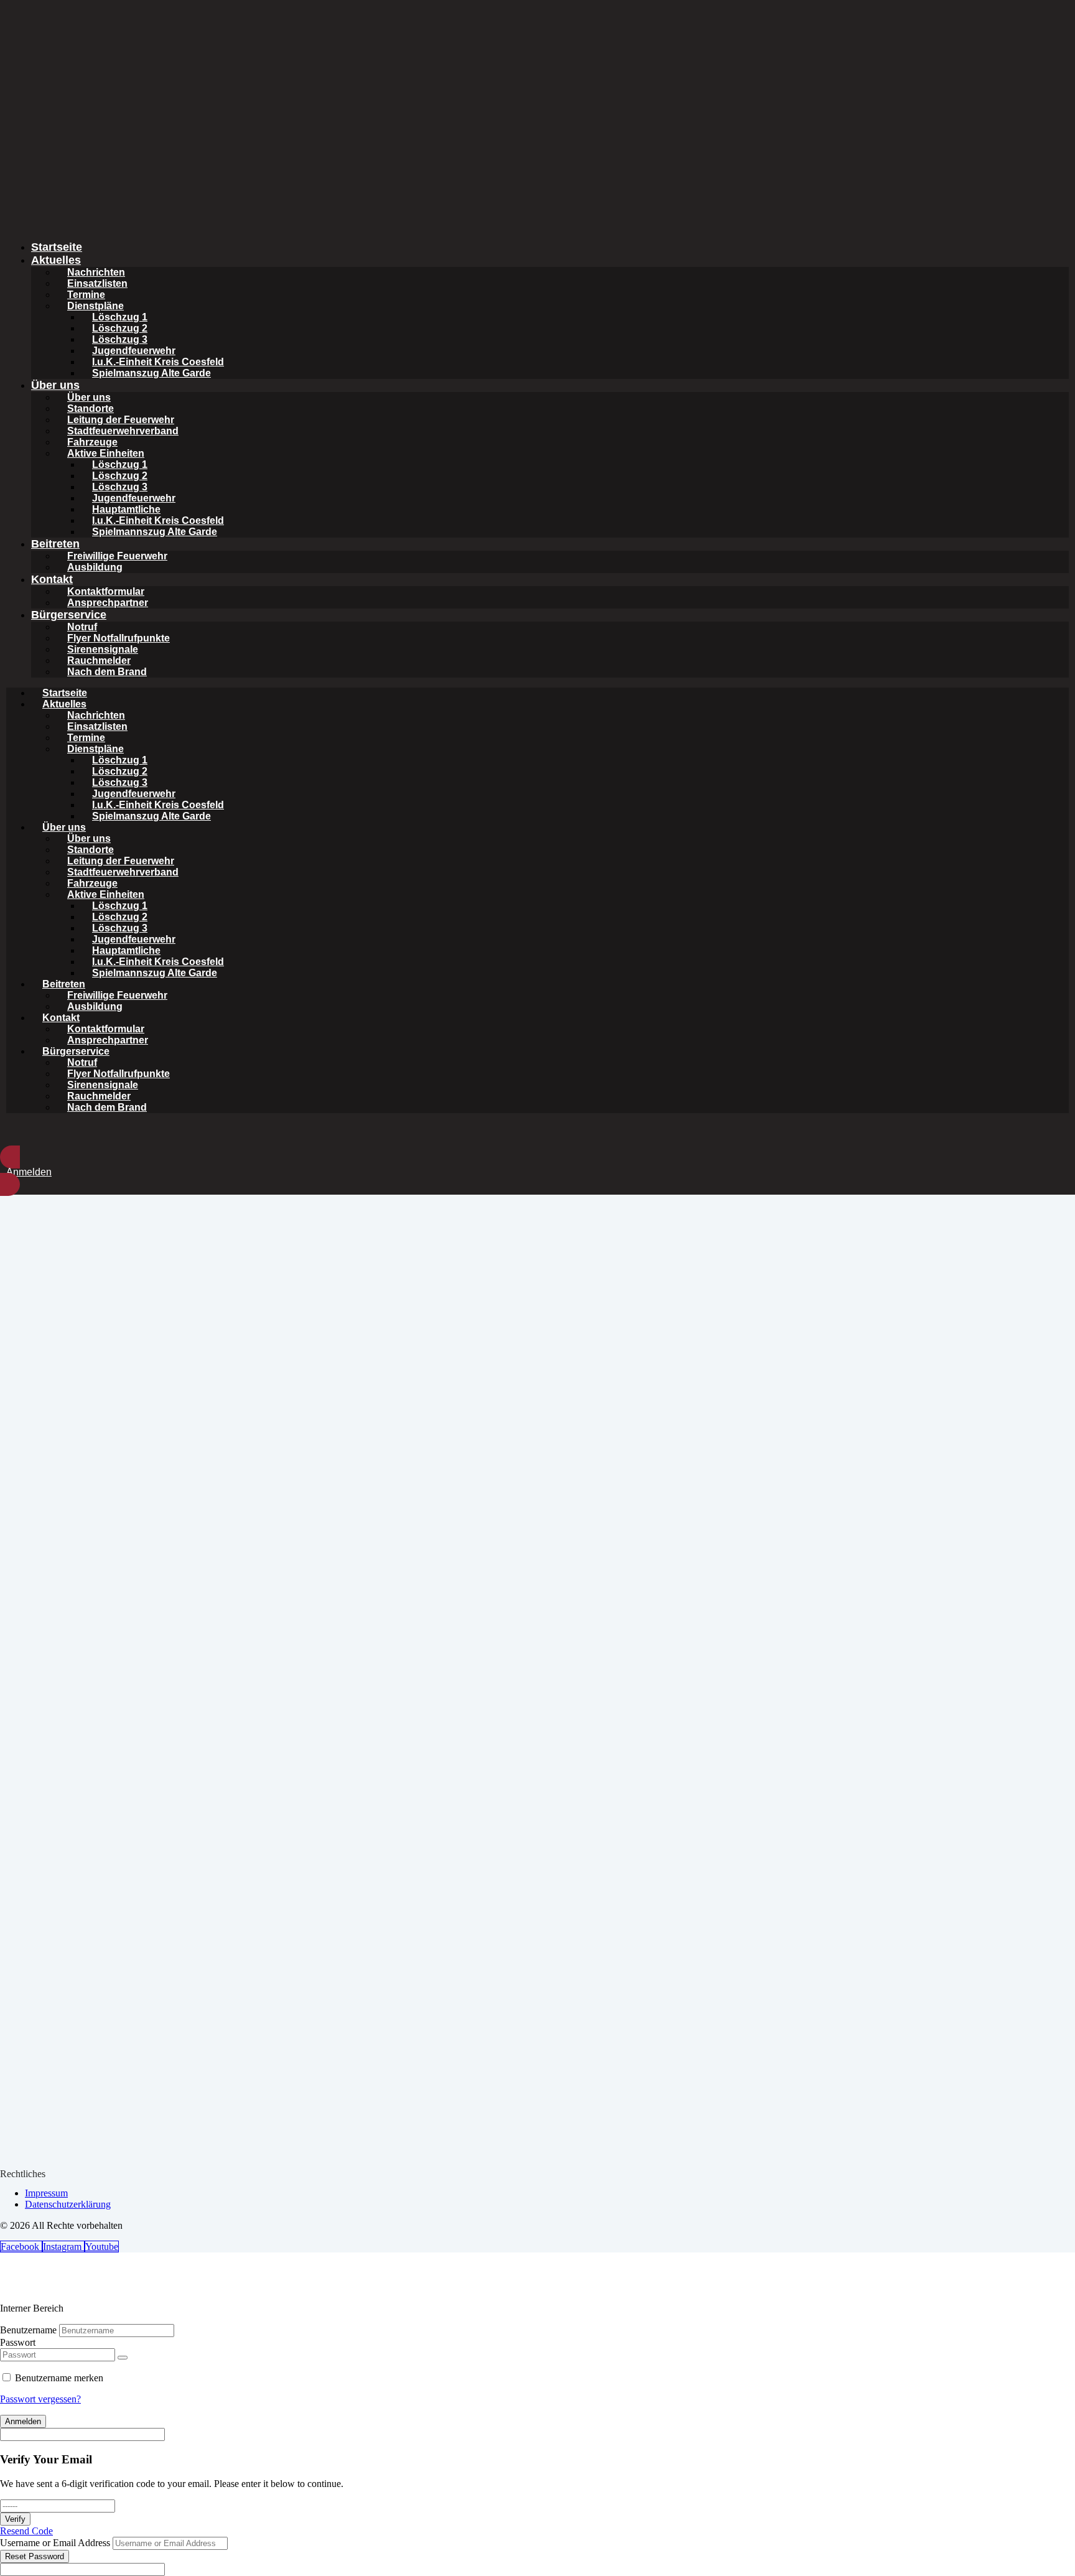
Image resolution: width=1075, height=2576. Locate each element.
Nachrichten (96, 272)
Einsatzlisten (97, 283)
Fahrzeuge (92, 442)
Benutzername (28, 2330)
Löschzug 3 (120, 339)
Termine (86, 295)
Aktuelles (56, 260)
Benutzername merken (59, 2378)
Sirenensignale (103, 649)
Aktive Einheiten (106, 453)
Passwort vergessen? (40, 2399)
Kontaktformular (106, 591)
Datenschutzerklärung (68, 2204)
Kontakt (52, 579)
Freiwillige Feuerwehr (117, 556)
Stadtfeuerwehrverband (123, 431)
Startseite (57, 247)
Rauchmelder (99, 660)
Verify (15, 2519)
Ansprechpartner (108, 603)
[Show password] (123, 2358)
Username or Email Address (55, 2543)
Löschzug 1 (120, 317)
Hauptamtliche (126, 509)
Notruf (82, 627)
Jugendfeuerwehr (134, 351)
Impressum (46, 2193)
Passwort (18, 2342)
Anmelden (23, 2421)
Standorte (91, 408)
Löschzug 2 (120, 328)
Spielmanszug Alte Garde (151, 373)
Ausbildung (95, 567)
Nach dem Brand (107, 672)
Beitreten (55, 544)
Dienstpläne (95, 306)
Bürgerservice (69, 615)
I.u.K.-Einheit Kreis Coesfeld (158, 362)
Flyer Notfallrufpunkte (119, 638)
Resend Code (26, 2531)
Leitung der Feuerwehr (121, 420)
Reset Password (35, 2556)
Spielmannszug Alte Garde (155, 532)
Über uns (55, 385)
